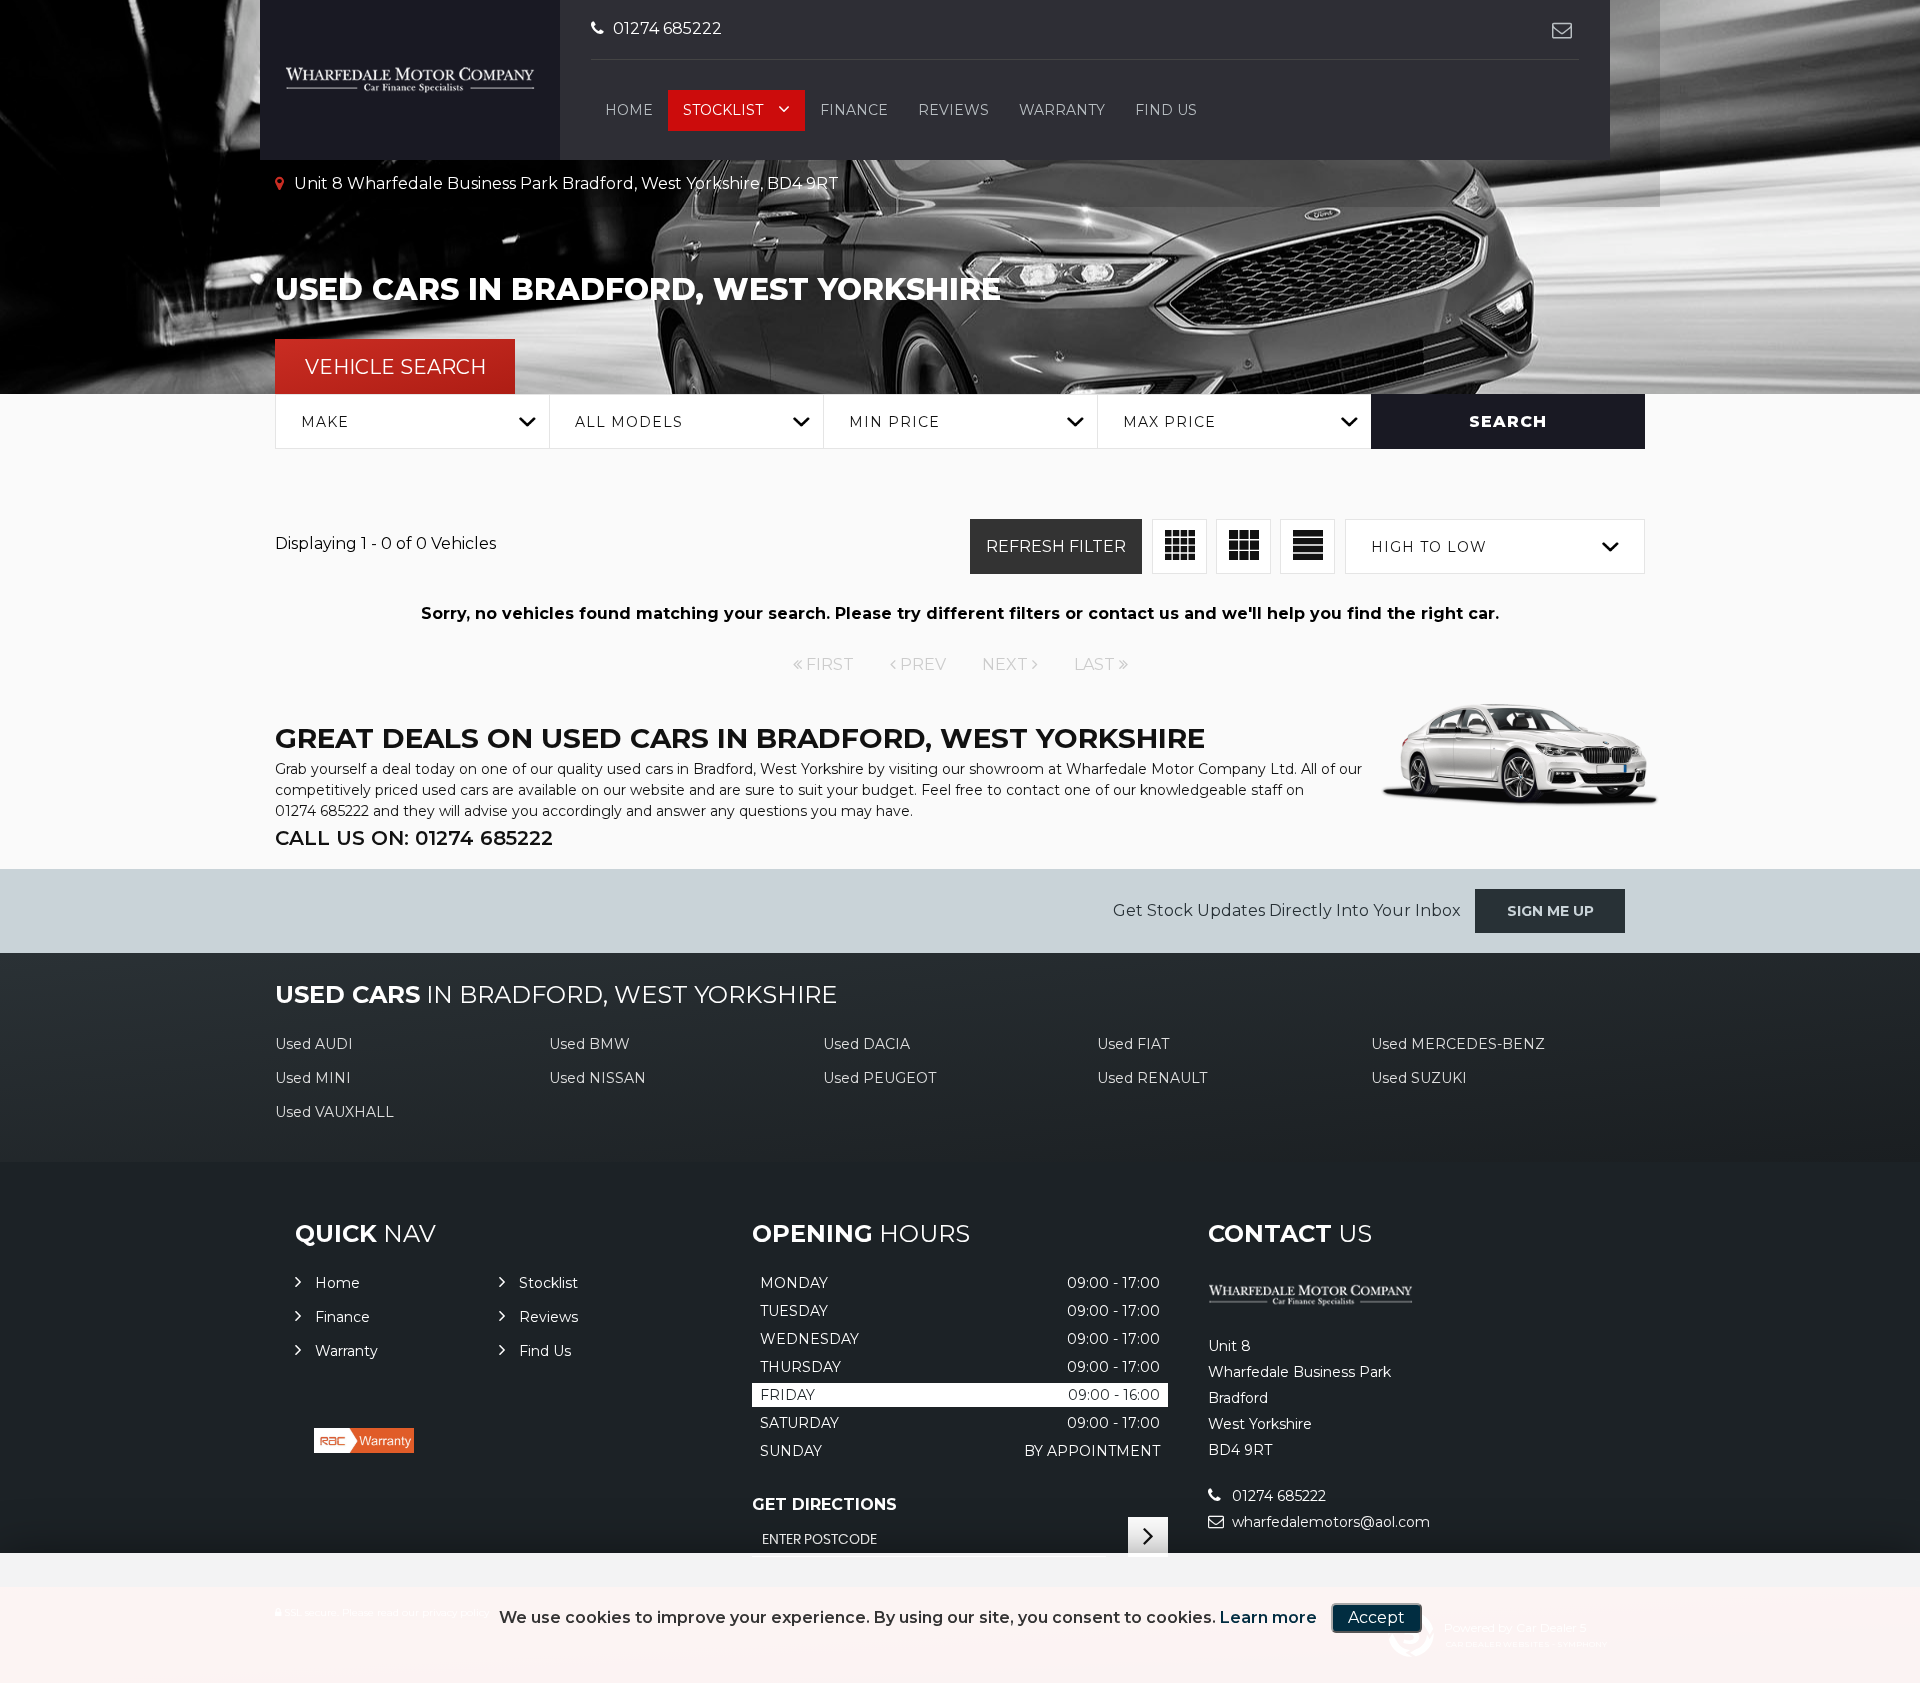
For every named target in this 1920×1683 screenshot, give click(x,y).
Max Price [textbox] (1169, 422)
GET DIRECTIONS (824, 1504)
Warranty (1062, 110)
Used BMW (589, 1044)
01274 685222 (665, 28)
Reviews (953, 110)
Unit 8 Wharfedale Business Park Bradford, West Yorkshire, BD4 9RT (564, 183)
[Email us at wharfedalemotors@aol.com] (1561, 29)
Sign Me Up (1550, 911)
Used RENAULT (1152, 1078)
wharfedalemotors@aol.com (1329, 1522)
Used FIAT (1133, 1044)
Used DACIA (866, 1044)
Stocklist (723, 110)
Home (629, 110)
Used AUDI (314, 1044)
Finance (854, 110)
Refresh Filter (1056, 546)
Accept (1376, 1617)
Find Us (1166, 110)
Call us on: (414, 838)
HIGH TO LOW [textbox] (1429, 547)
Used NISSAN (597, 1078)
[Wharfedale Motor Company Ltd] (1310, 1304)
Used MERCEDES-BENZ (1458, 1044)
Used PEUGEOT (879, 1078)
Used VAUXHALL (334, 1112)
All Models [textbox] (629, 422)
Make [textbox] (325, 422)
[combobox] (412, 421)
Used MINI (313, 1078)
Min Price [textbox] (894, 422)
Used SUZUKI (1419, 1078)
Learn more (1268, 1617)
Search (1508, 421)
